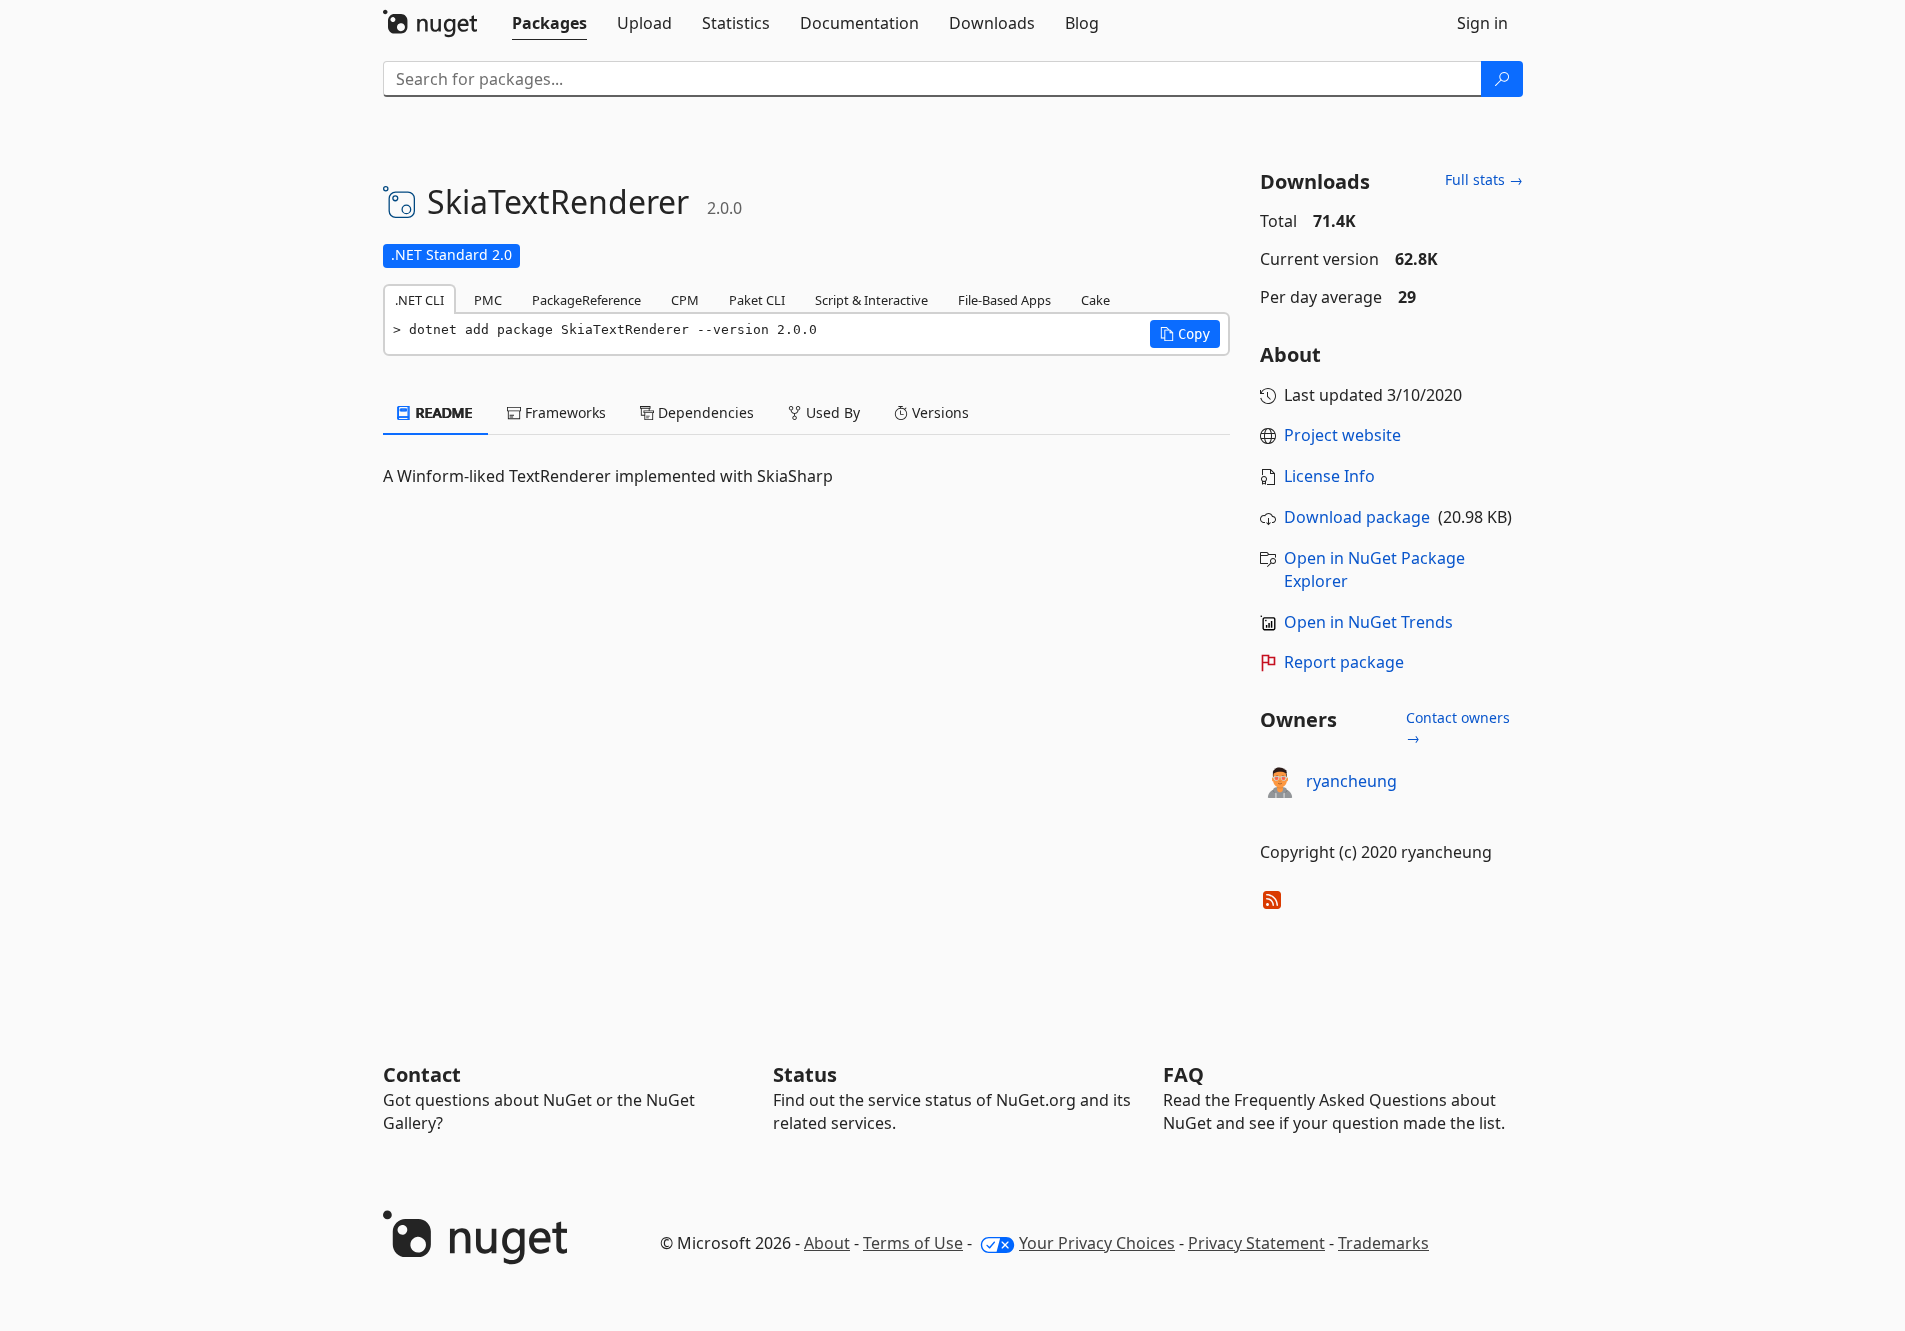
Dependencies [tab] (704, 412)
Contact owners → (1458, 727)
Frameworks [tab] (563, 412)
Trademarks (1383, 1243)
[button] (1185, 334)
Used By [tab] (831, 412)
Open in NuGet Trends (1368, 622)
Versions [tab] (938, 412)
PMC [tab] (488, 300)
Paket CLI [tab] (757, 300)
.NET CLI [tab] (419, 300)
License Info (1329, 476)
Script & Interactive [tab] (871, 300)
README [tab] (442, 412)
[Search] (1502, 79)
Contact (422, 1074)
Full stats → (1484, 179)
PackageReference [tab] (586, 300)
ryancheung (1351, 781)
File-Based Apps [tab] (1004, 300)
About (827, 1243)
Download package (1357, 517)
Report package (1344, 662)
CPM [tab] (685, 300)
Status (805, 1074)
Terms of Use (913, 1243)
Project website (1342, 435)
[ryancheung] (1280, 782)
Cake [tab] (1095, 300)
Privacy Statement (1256, 1243)
